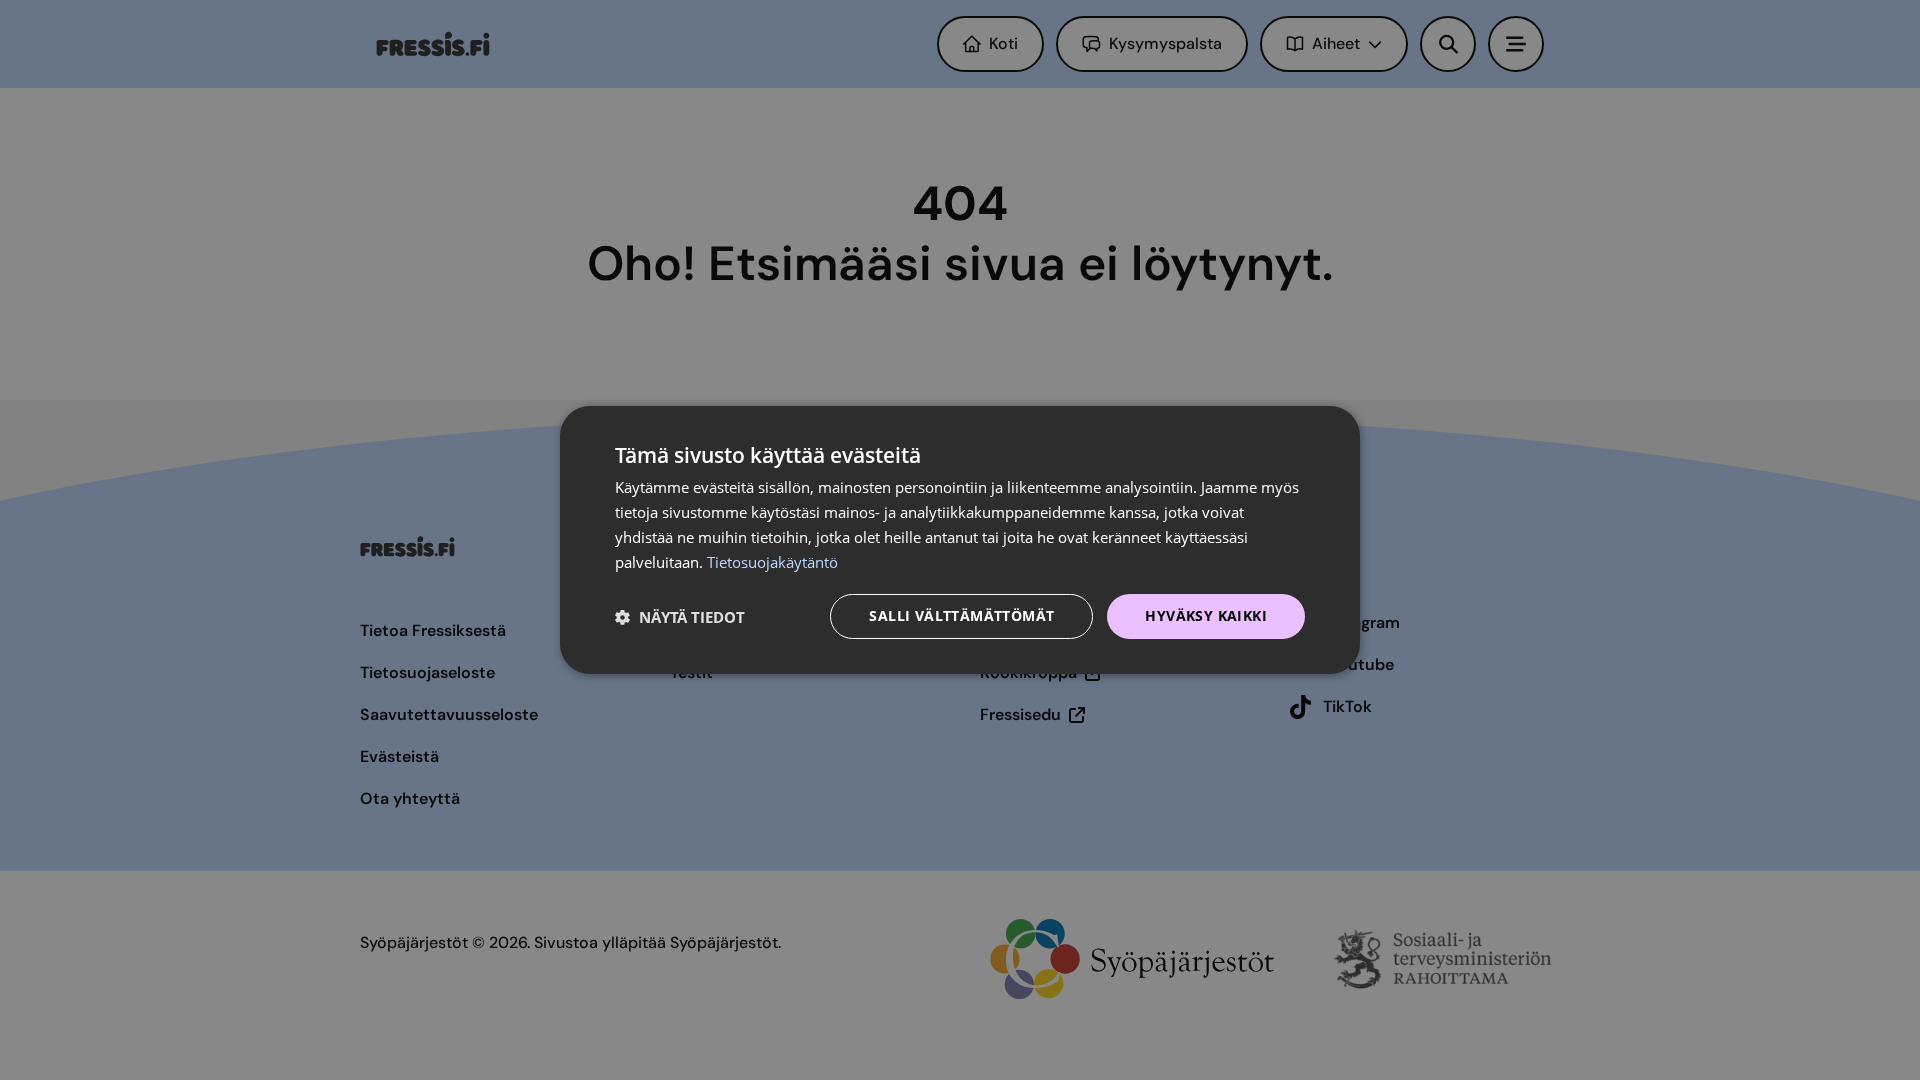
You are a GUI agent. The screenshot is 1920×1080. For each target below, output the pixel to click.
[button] (680, 617)
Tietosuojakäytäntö (772, 562)
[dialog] (960, 540)
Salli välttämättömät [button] (961, 615)
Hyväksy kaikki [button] (1206, 615)
